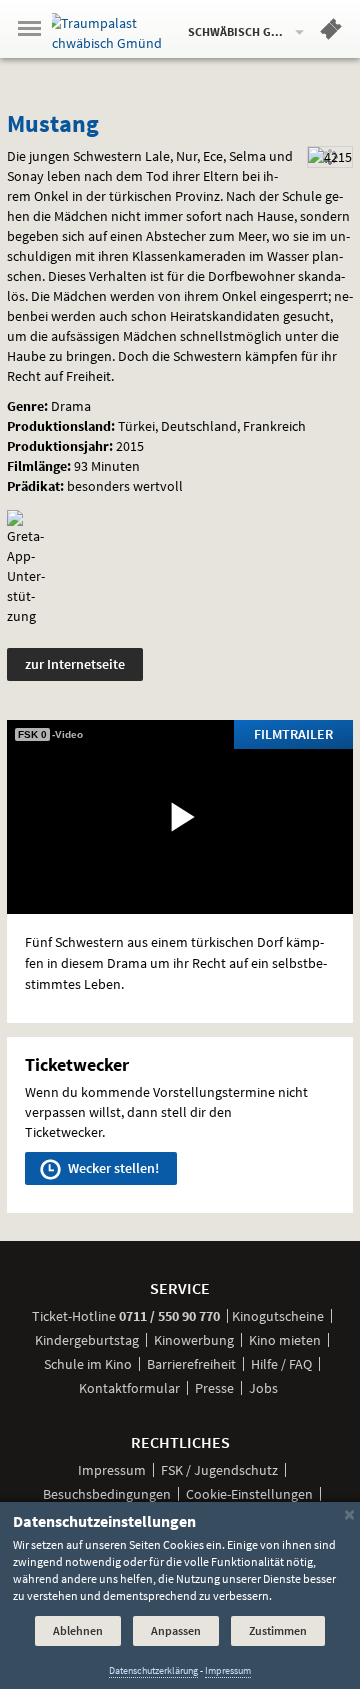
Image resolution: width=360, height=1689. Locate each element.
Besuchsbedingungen (107, 1494)
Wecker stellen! (112, 1168)
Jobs (263, 1388)
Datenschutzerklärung (153, 1670)
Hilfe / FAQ (281, 1364)
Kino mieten (285, 1340)
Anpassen (176, 1630)
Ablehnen (78, 1630)
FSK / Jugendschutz (219, 1470)
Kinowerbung (194, 1340)
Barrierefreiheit (191, 1364)
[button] (331, 33)
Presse (214, 1388)
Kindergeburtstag (87, 1340)
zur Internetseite (75, 664)
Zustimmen (278, 1630)
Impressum (112, 1470)
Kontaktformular (129, 1388)
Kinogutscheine (278, 1316)
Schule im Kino (88, 1364)
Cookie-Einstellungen (249, 1494)
